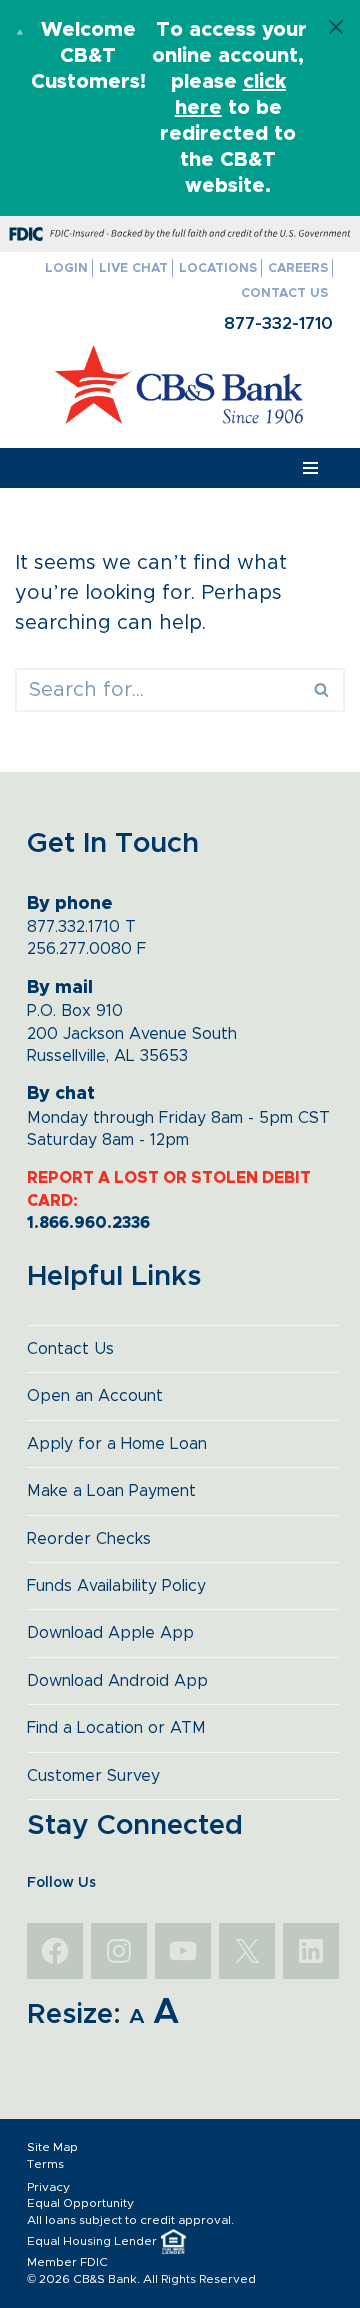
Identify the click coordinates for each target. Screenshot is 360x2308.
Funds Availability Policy (116, 1586)
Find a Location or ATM (116, 1728)
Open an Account (95, 1396)
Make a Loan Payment (111, 1491)
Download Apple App (110, 1633)
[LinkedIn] (311, 1951)
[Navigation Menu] (310, 468)
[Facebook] (55, 1951)
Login (66, 268)
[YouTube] (183, 1951)
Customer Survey (93, 1776)
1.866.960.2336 (88, 1223)
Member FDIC (67, 2262)
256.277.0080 (79, 949)
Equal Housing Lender (92, 2241)
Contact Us (284, 293)
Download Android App (117, 1681)
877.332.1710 (73, 927)
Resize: (74, 2015)
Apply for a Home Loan (117, 1444)
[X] (247, 1951)
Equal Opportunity (80, 2203)
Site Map (52, 2147)
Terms (45, 2164)
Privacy (48, 2187)
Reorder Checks (89, 1539)
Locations (218, 268)
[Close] (336, 27)
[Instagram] (119, 1951)
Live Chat (133, 268)
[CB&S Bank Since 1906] (180, 384)
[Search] (322, 690)
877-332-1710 (278, 323)
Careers (298, 268)
